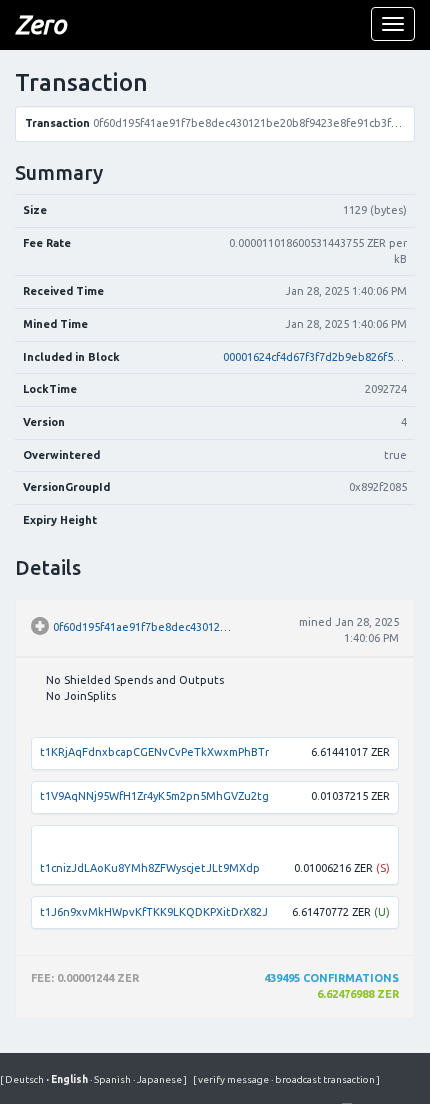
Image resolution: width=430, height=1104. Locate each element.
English (68, 1079)
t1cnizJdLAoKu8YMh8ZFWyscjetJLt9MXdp (150, 868)
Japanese (158, 1079)
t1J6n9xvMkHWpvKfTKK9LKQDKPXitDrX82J (154, 912)
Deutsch (25, 1079)
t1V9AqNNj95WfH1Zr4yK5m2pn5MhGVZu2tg (154, 796)
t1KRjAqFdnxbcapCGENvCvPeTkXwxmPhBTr (154, 752)
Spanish (111, 1079)
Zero (40, 24)
